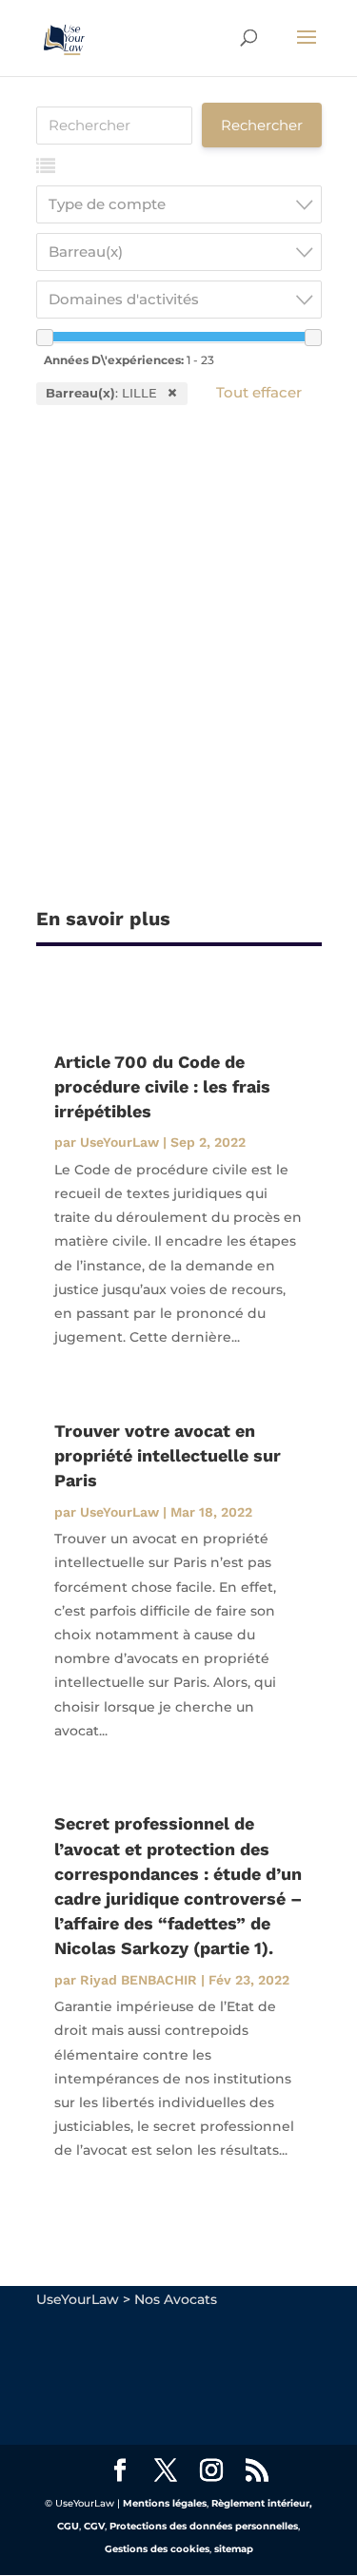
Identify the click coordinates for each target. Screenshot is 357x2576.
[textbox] (185, 204)
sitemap (234, 2549)
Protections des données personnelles (204, 2526)
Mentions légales (165, 2503)
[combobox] (179, 204)
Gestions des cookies (157, 2549)
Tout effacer (259, 392)
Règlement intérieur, (262, 2503)
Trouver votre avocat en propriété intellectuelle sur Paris (168, 1455)
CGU (68, 2526)
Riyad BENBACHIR (139, 1980)
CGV (94, 2526)
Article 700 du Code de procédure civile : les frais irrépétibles (162, 1086)
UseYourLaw (119, 1142)
